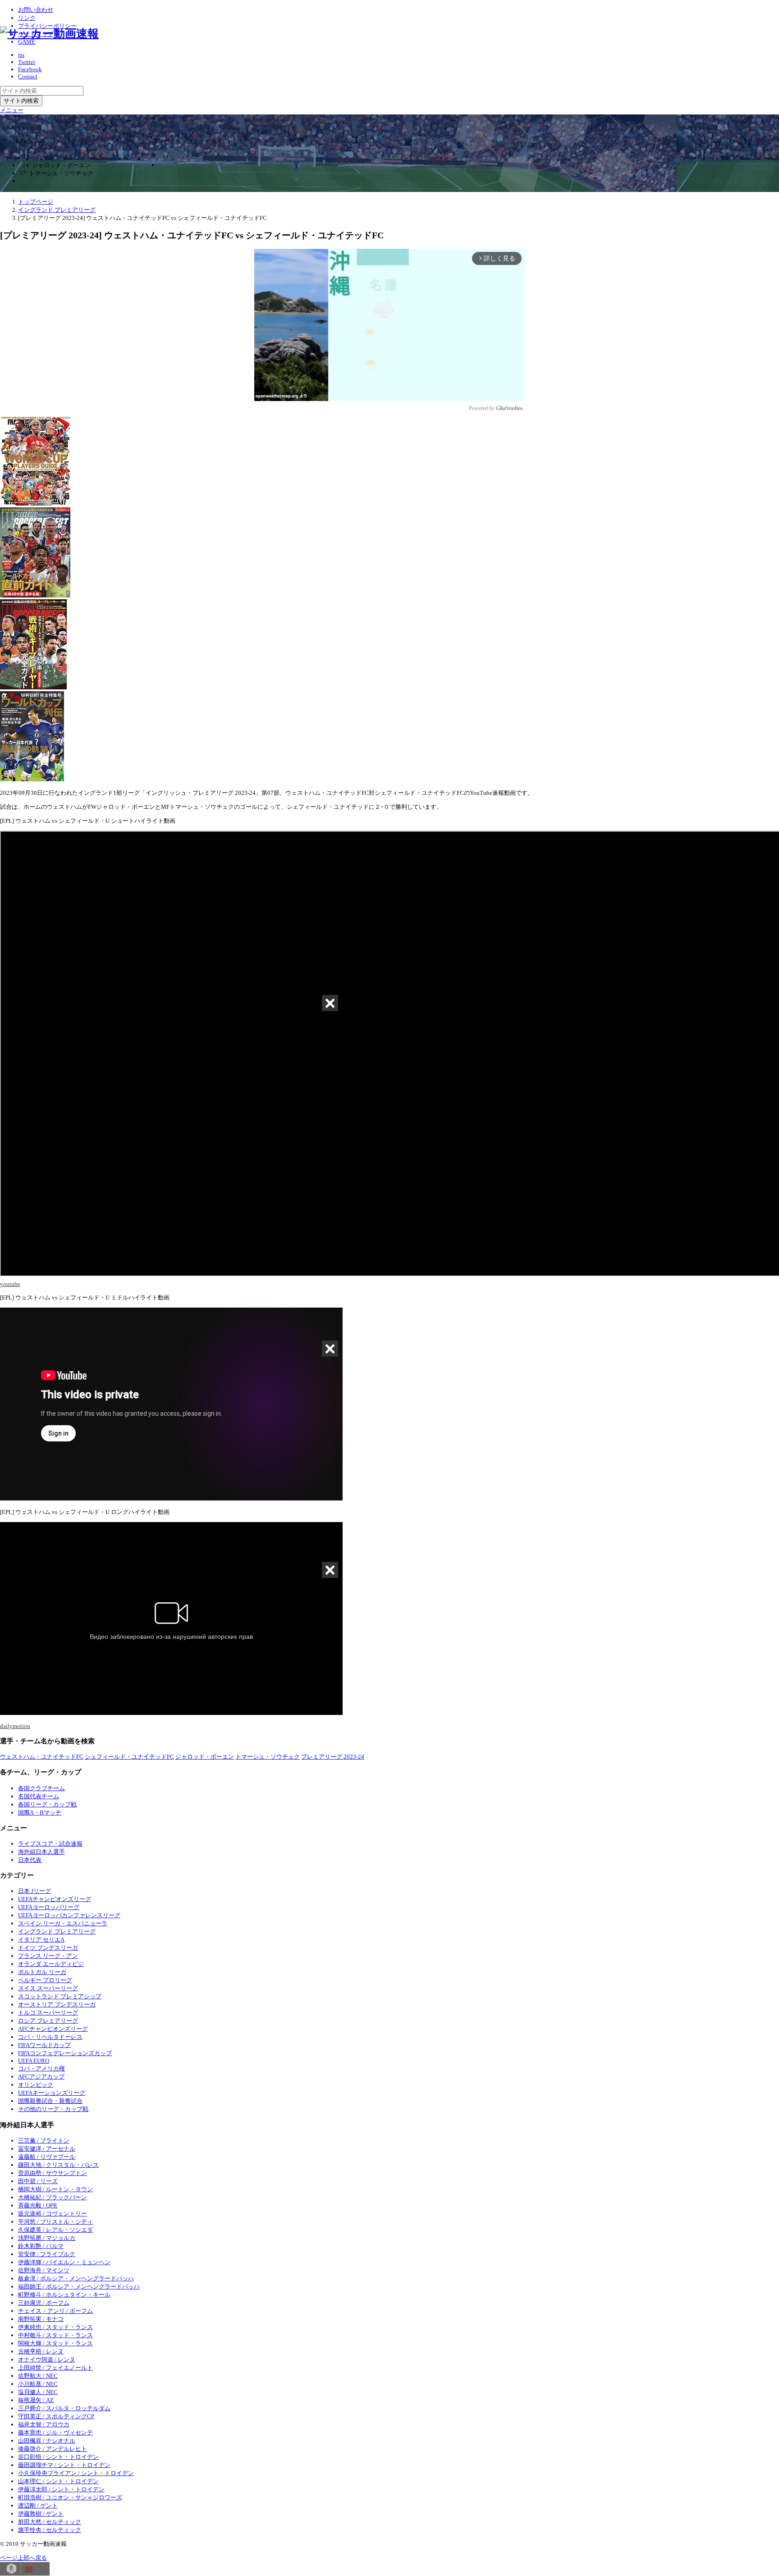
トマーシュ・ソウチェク (268, 1757)
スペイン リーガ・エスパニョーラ (63, 1923)
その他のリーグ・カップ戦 (53, 2109)
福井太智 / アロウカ (44, 2424)
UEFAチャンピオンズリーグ (55, 1899)
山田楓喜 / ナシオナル (47, 2441)
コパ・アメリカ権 (41, 2068)
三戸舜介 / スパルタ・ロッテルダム (64, 2408)
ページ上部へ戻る (23, 2558)
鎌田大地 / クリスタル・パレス (58, 2165)
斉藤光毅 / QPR (38, 2205)
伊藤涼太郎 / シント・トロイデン (61, 2489)
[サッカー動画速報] (49, 34)
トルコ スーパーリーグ (48, 2013)
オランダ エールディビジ (51, 1964)
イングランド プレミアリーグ (57, 1931)
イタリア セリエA (41, 1940)
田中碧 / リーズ (38, 2181)
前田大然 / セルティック (50, 2522)
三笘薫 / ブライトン (44, 2141)
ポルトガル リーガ (42, 1972)
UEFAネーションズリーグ (52, 2093)
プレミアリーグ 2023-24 (333, 1757)
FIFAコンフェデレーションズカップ (65, 2053)
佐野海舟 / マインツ (44, 2270)
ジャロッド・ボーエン (205, 1757)
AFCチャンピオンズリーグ (53, 2029)
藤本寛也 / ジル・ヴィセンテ (55, 2432)
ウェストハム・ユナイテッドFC (42, 1757)
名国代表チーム (39, 1796)
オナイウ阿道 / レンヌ (47, 2359)
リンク (27, 18)
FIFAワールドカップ (44, 2045)
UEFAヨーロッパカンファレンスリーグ (69, 1915)
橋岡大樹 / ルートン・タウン (55, 2189)
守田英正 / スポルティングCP (56, 2416)
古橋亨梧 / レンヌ (41, 2351)
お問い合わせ (36, 10)
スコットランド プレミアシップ (60, 1996)
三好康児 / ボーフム (44, 2303)
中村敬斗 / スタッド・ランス (55, 2335)
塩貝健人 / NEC (38, 2392)
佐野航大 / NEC (38, 2376)
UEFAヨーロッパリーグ (49, 1907)
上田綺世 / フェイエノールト (55, 2368)
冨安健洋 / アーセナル (47, 2149)
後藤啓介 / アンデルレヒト (53, 2449)
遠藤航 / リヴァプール (47, 2157)
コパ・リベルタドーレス (50, 2037)
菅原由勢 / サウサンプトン (53, 2173)
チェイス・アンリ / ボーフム (55, 2311)
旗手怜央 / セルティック (50, 2530)
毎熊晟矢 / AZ (36, 2400)
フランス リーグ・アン (48, 1956)
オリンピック (36, 2085)
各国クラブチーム (41, 1788)
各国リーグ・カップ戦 (47, 1804)
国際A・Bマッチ (40, 1812)
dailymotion (15, 1726)
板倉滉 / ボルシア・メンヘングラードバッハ (76, 2278)
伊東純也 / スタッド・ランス (55, 2327)
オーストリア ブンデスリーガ (57, 2004)
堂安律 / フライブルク (47, 2254)
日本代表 (30, 1860)
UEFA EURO (34, 2061)
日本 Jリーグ (34, 1891)
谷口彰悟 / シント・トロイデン (58, 2457)
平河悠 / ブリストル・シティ (55, 2222)
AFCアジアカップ (41, 2077)
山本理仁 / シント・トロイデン (58, 2481)
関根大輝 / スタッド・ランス (55, 2343)
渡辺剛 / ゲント (38, 2505)
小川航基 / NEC (38, 2384)
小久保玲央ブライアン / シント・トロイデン (76, 2473)
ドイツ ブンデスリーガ (48, 1948)
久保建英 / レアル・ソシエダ (55, 2230)
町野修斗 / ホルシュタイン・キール (64, 2295)
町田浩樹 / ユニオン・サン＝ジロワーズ (70, 2497)
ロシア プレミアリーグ (48, 2021)
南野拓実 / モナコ (41, 2319)
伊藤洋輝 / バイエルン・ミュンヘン (64, 2262)
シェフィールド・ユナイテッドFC (129, 1757)
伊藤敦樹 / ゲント (41, 2514)
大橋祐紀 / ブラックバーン (53, 2197)
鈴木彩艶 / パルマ (41, 2246)
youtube (10, 1284)
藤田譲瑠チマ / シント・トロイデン (64, 2465)
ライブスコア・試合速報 (50, 1844)
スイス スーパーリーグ (48, 1988)
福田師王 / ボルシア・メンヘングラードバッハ (79, 2286)
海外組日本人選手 (41, 1852)
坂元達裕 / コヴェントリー (53, 2214)
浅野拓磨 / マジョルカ (47, 2238)
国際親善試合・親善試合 (50, 2101)
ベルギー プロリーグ (45, 1980)
